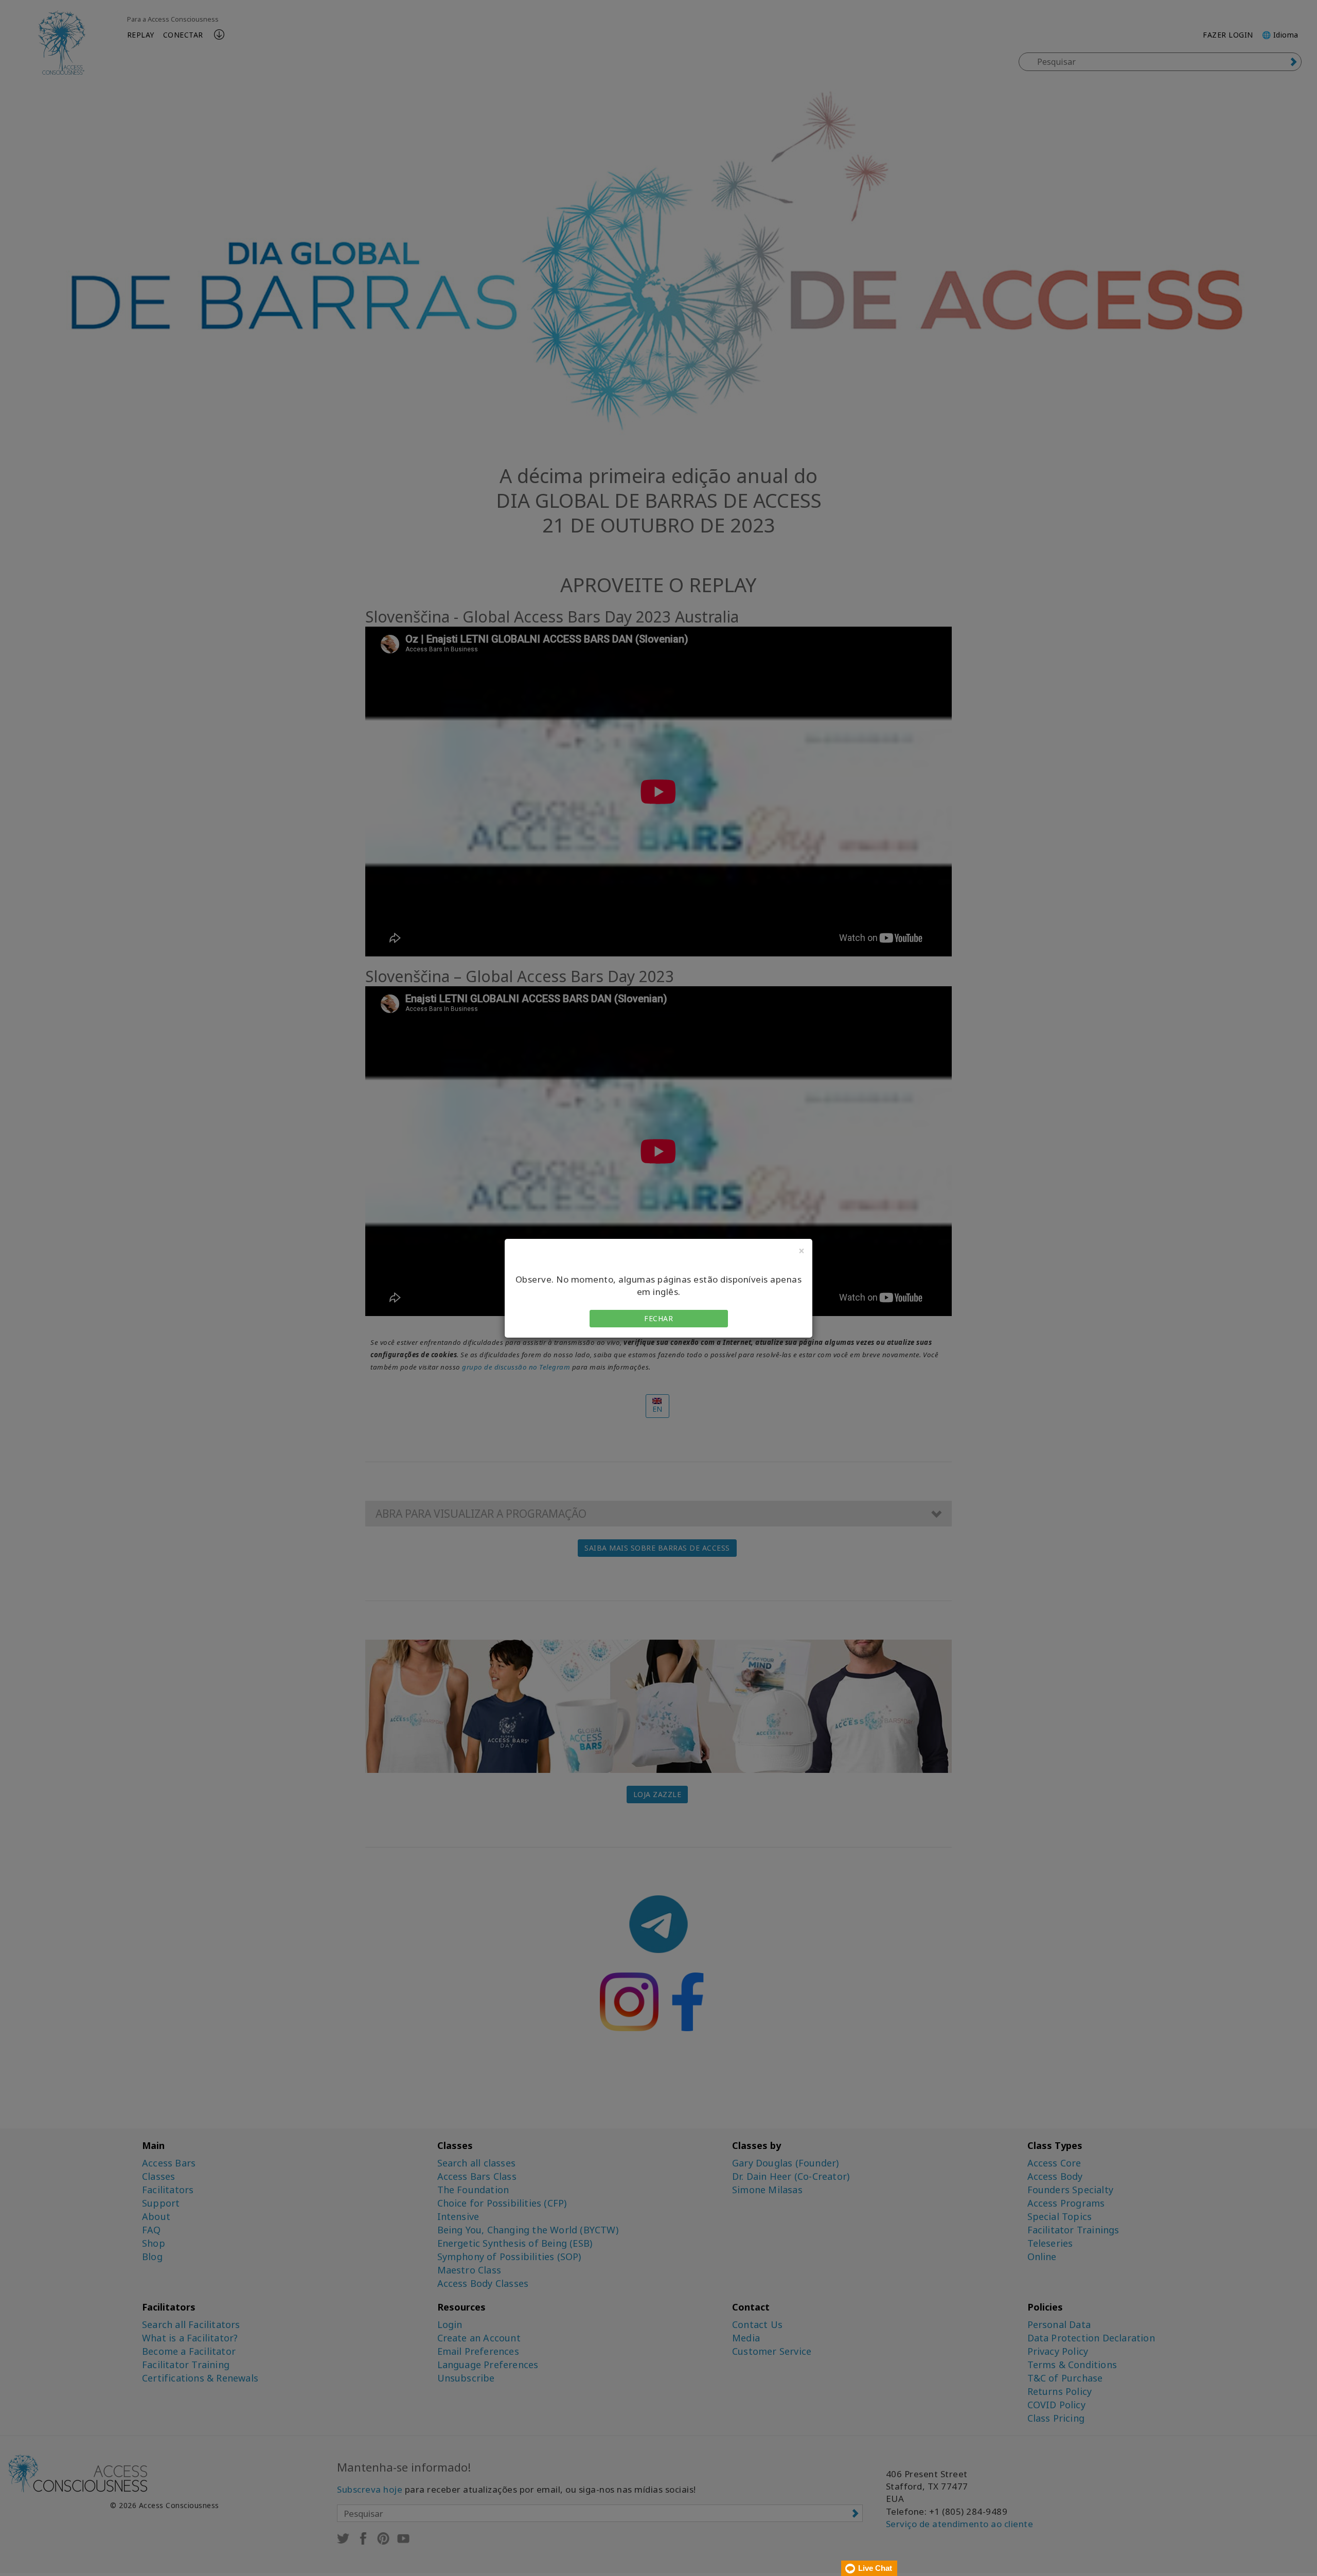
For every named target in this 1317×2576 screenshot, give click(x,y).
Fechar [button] (658, 1318)
